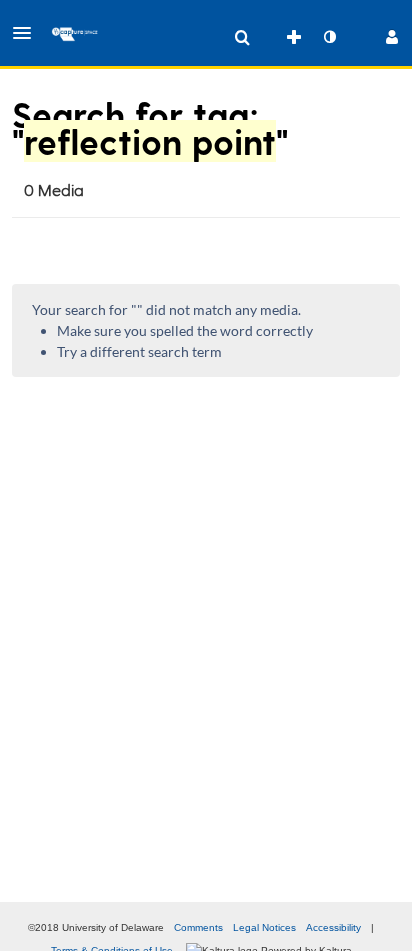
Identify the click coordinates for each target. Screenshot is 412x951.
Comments (198, 927)
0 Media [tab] (54, 189)
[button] (28, 33)
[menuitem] (242, 37)
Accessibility (333, 927)
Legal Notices (264, 927)
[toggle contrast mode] (329, 37)
